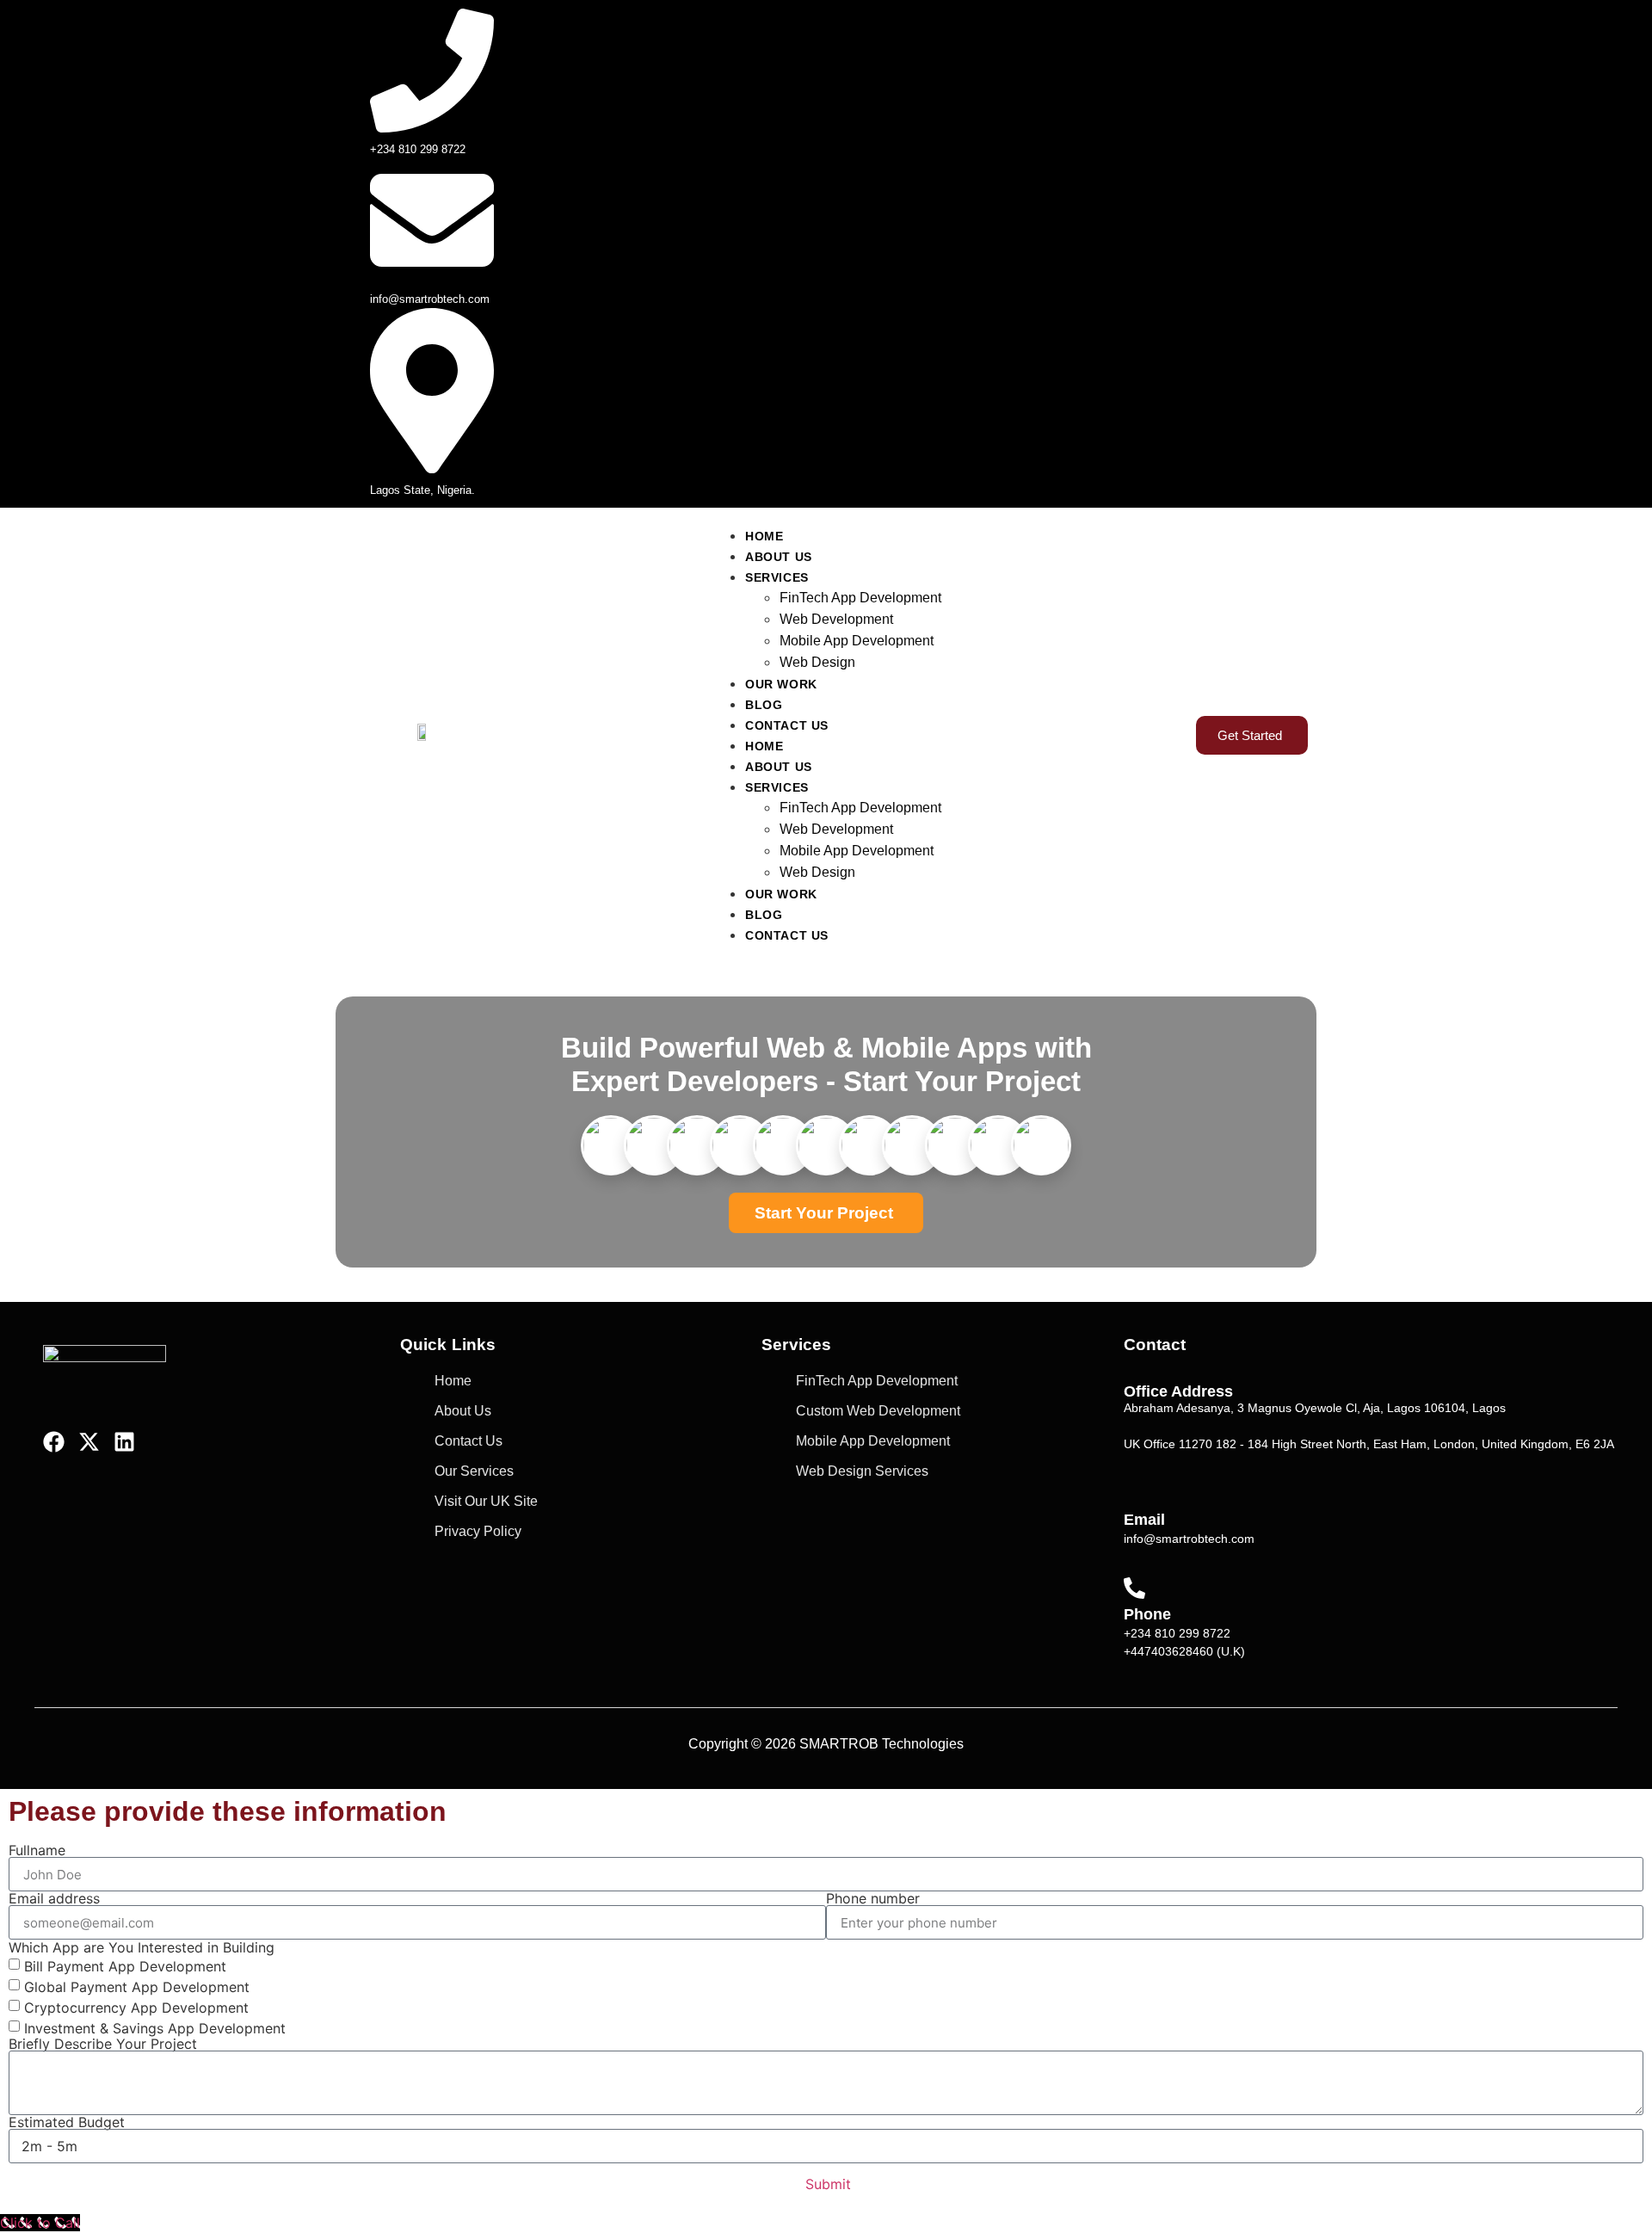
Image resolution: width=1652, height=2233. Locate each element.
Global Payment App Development (137, 1987)
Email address (54, 1898)
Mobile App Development (857, 641)
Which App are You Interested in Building (142, 1947)
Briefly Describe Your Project (103, 2044)
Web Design (817, 662)
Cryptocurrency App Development (136, 2008)
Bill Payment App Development (125, 1966)
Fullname (37, 1850)
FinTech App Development (860, 598)
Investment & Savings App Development (155, 2028)
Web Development (836, 619)
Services (777, 577)
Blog (764, 705)
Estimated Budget (67, 2122)
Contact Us (787, 725)
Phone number (873, 1898)
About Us (779, 557)
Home (764, 536)
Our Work (781, 684)
